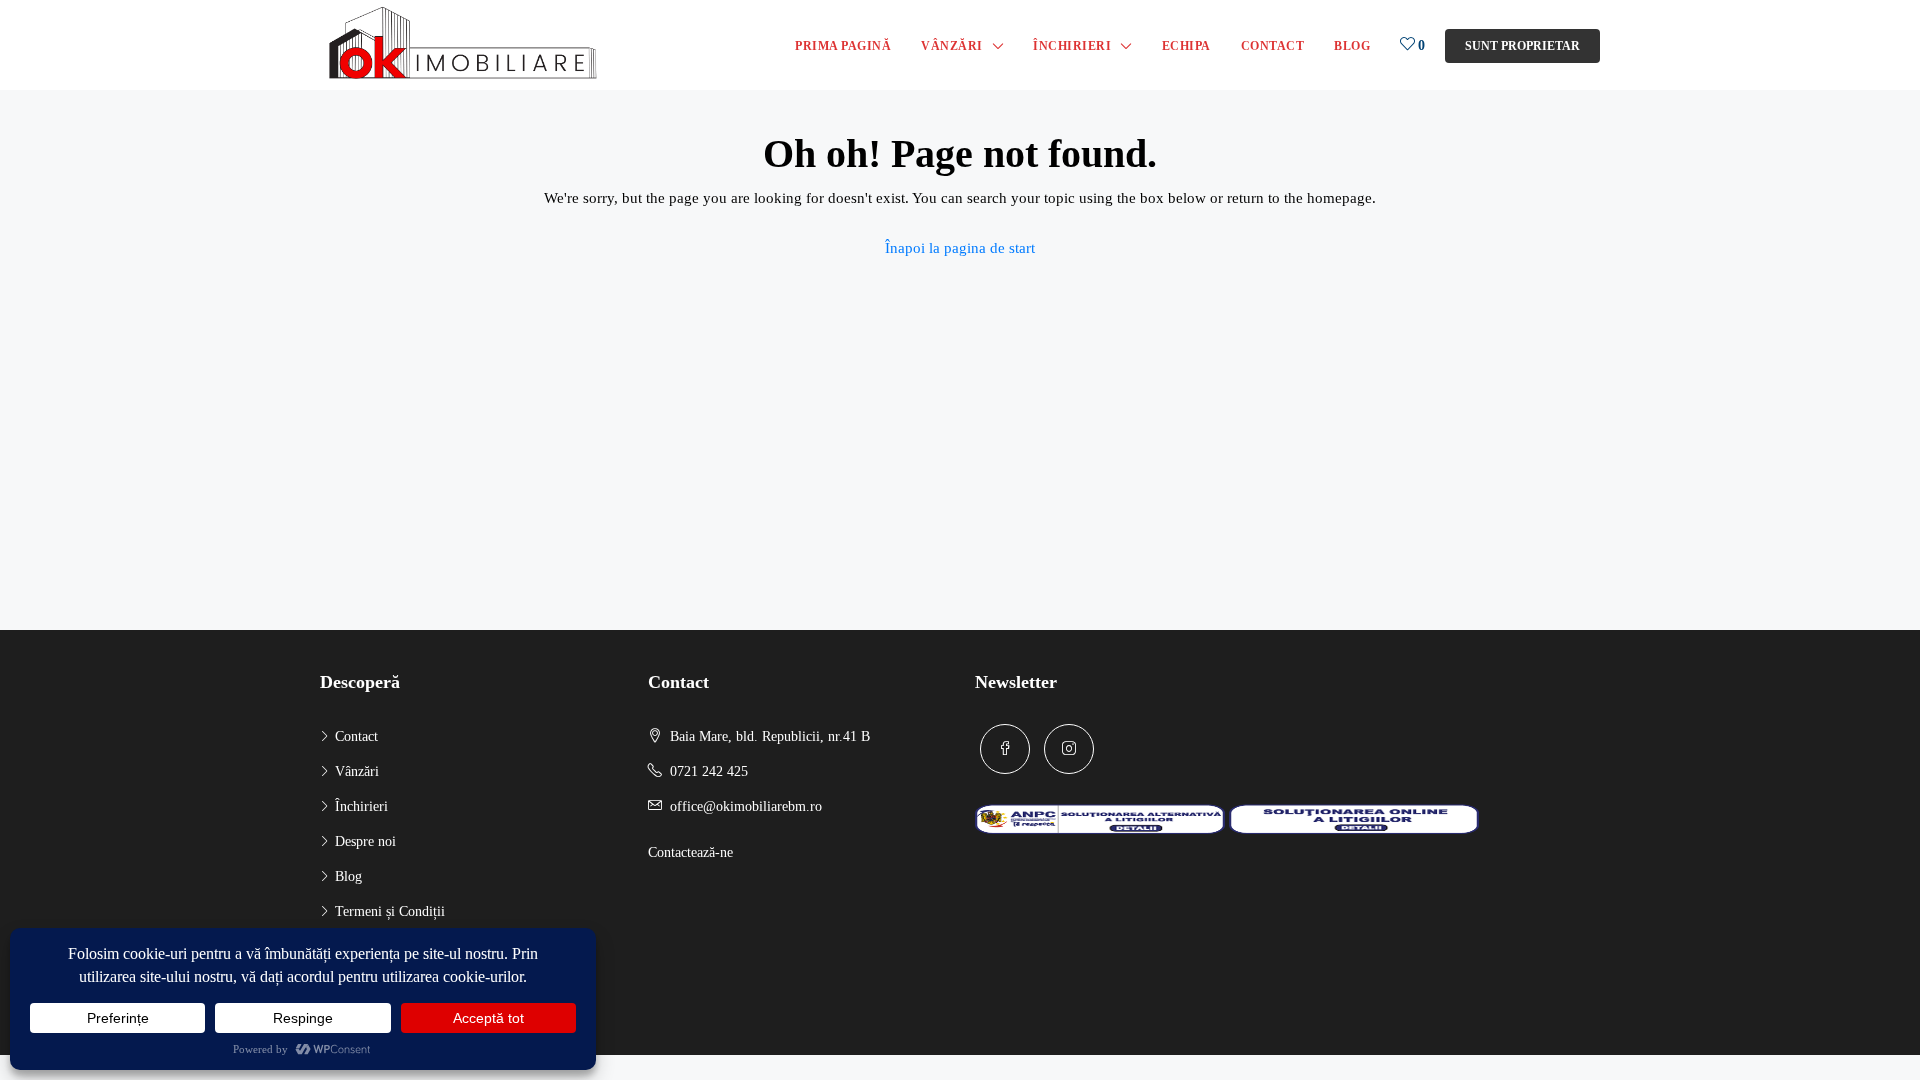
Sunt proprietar (1522, 46)
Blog (1352, 46)
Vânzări (952, 46)
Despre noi (365, 841)
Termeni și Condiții (390, 911)
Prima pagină (843, 46)
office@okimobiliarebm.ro (746, 806)
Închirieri (1072, 46)
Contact (1273, 46)
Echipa (1186, 46)
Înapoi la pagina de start (960, 248)
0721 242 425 (709, 771)
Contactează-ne (690, 852)
